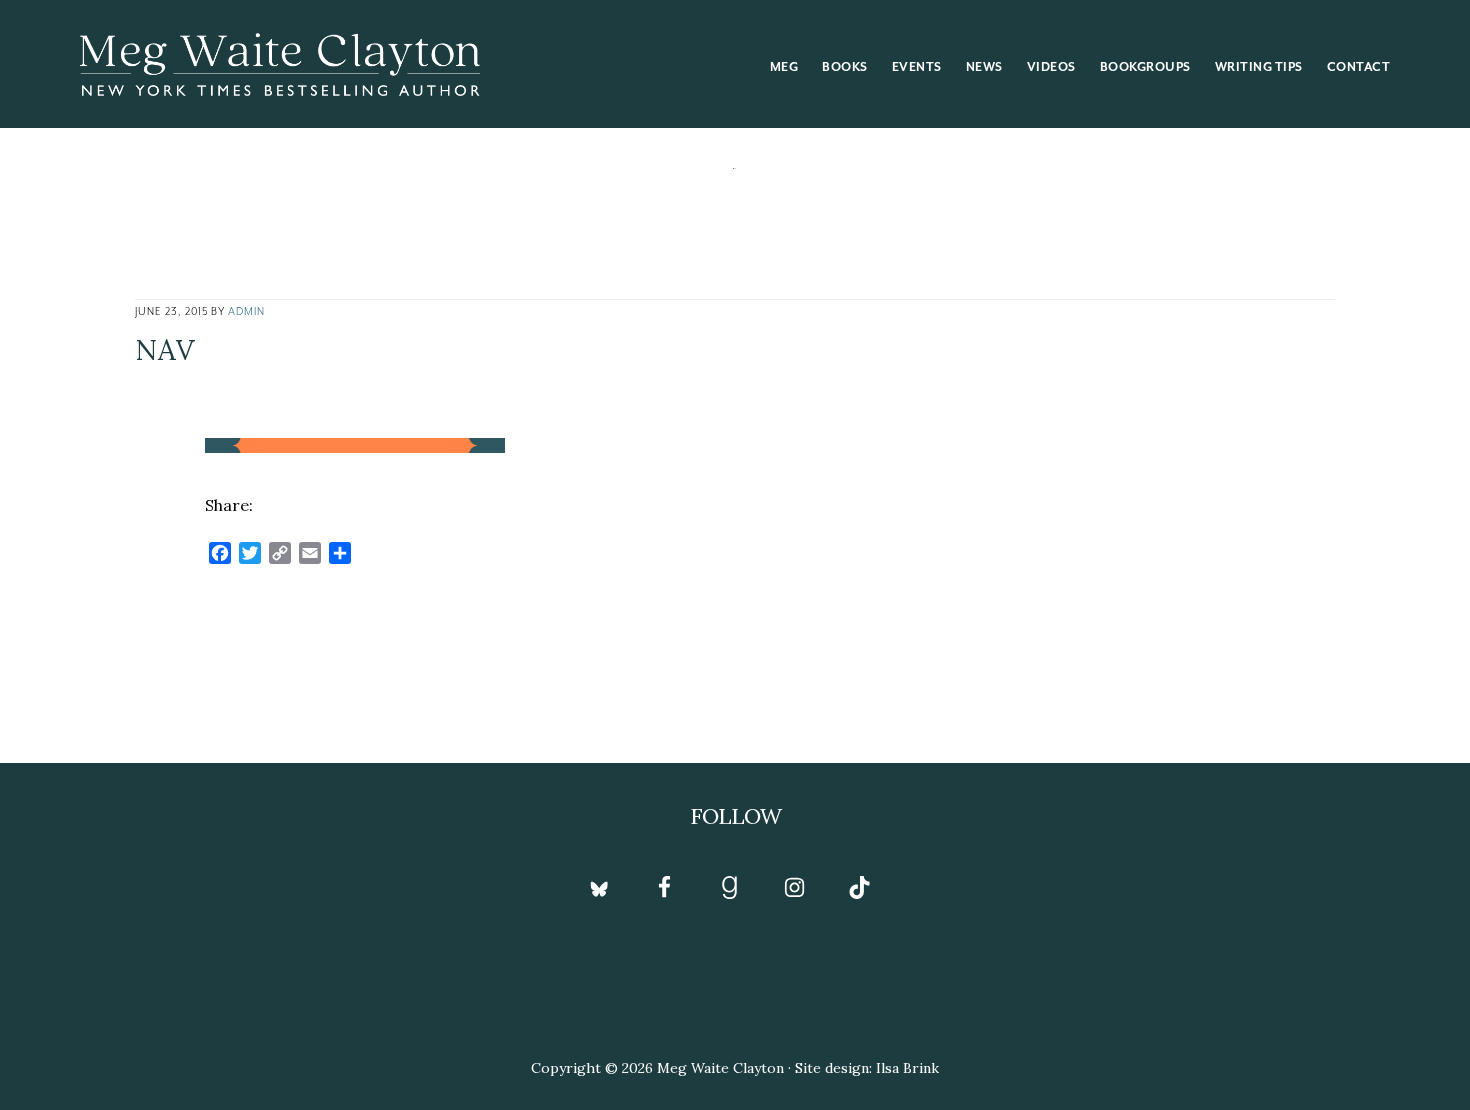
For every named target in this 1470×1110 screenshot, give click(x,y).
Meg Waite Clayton (280, 64)
